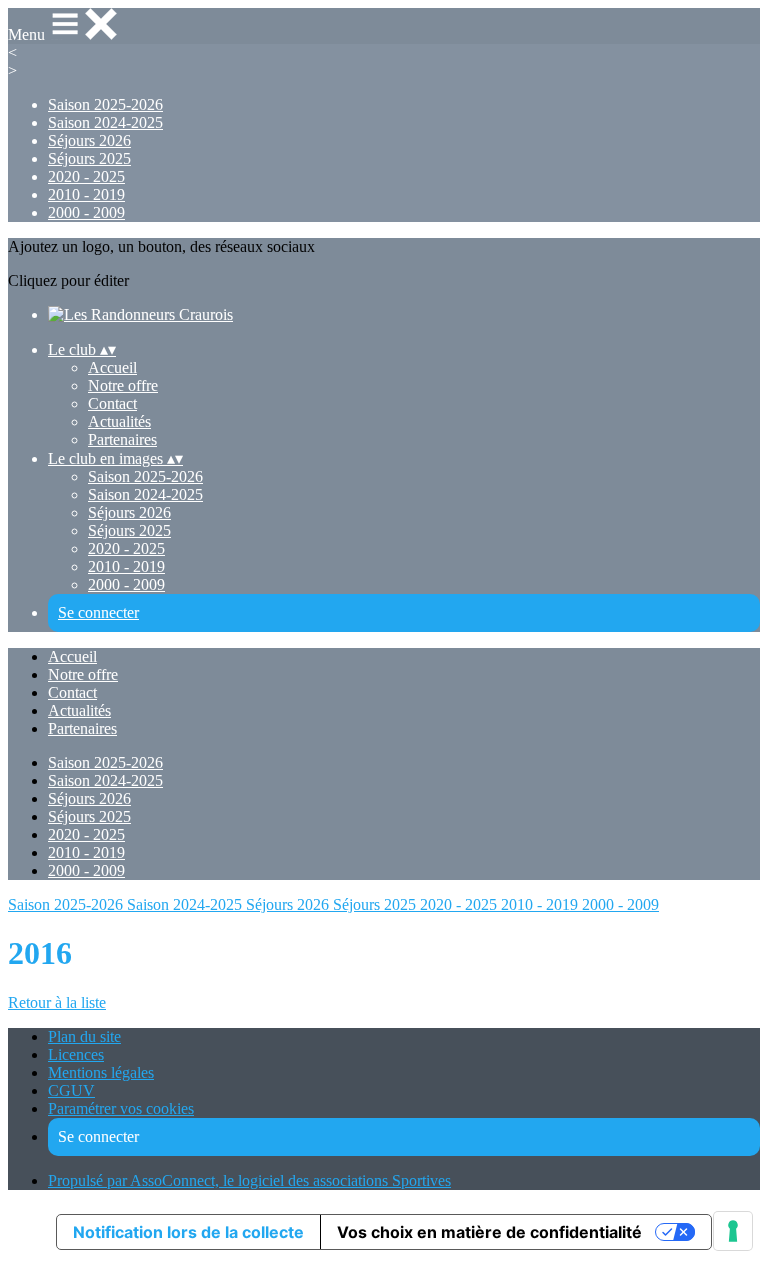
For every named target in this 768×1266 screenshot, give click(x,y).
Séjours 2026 (89, 140)
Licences (76, 1054)
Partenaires (122, 439)
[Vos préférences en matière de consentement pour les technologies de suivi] (733, 1231)
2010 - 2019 (86, 194)
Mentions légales (101, 1072)
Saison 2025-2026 (105, 104)
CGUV (71, 1090)
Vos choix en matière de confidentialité (489, 1232)
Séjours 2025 (89, 158)
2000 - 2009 (86, 212)
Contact (112, 403)
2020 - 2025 (86, 176)
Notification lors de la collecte (188, 1232)
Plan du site (84, 1036)
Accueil (112, 367)
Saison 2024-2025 (105, 122)
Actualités (119, 421)
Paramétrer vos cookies (121, 1108)
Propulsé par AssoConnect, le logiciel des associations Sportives (249, 1180)
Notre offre (123, 385)
